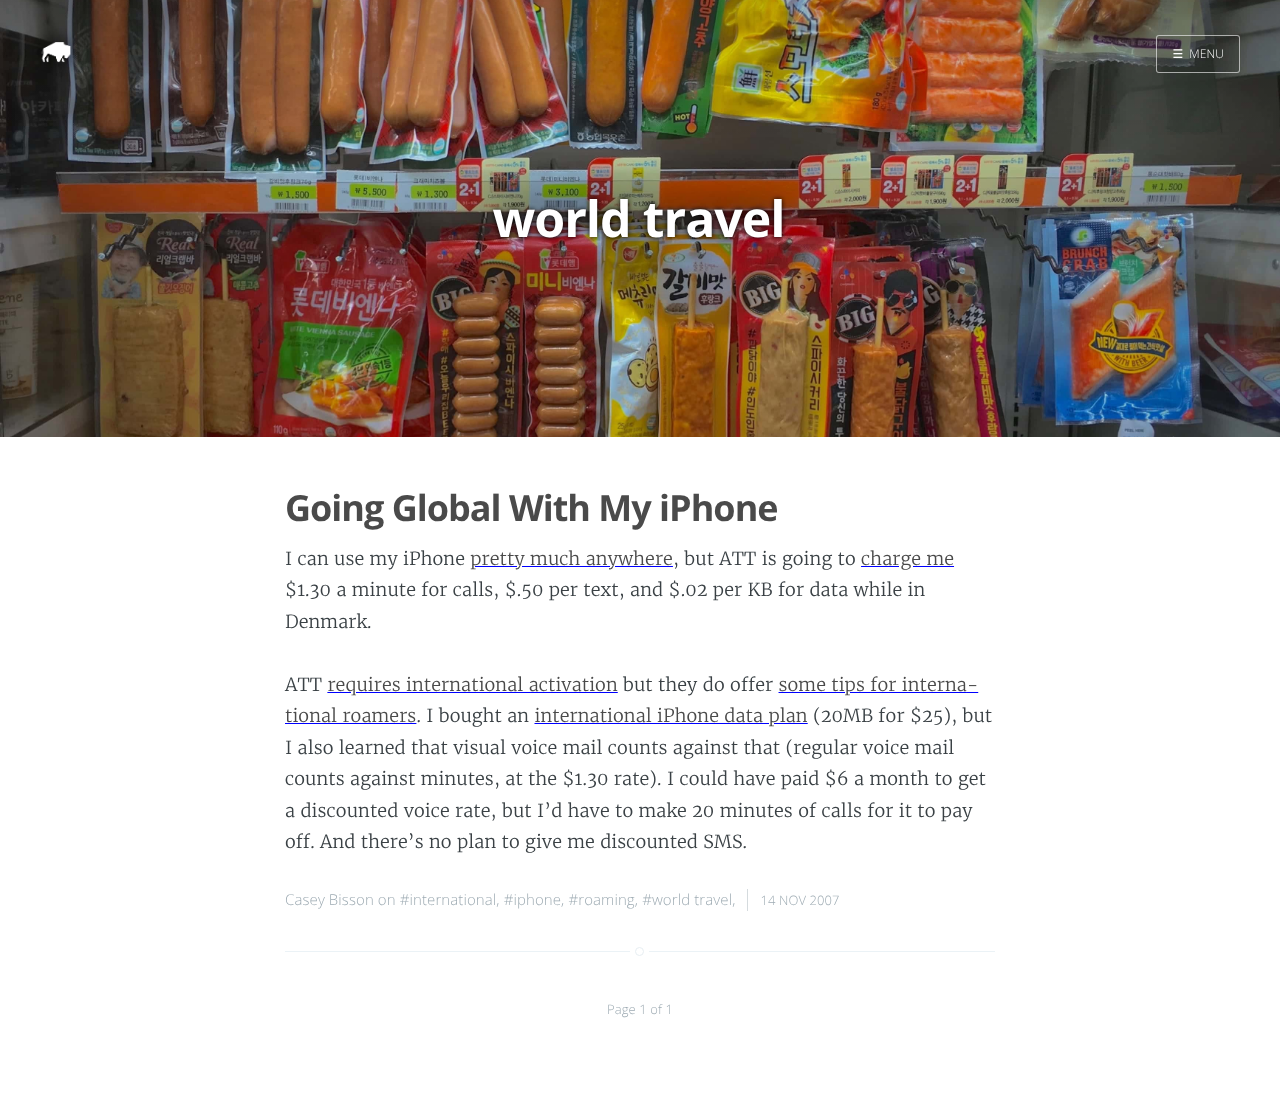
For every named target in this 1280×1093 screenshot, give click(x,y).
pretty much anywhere (571, 558)
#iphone (532, 900)
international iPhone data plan (670, 715)
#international (448, 900)
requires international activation (472, 684)
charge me (907, 558)
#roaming (601, 900)
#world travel (687, 900)
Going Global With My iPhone (531, 507)
